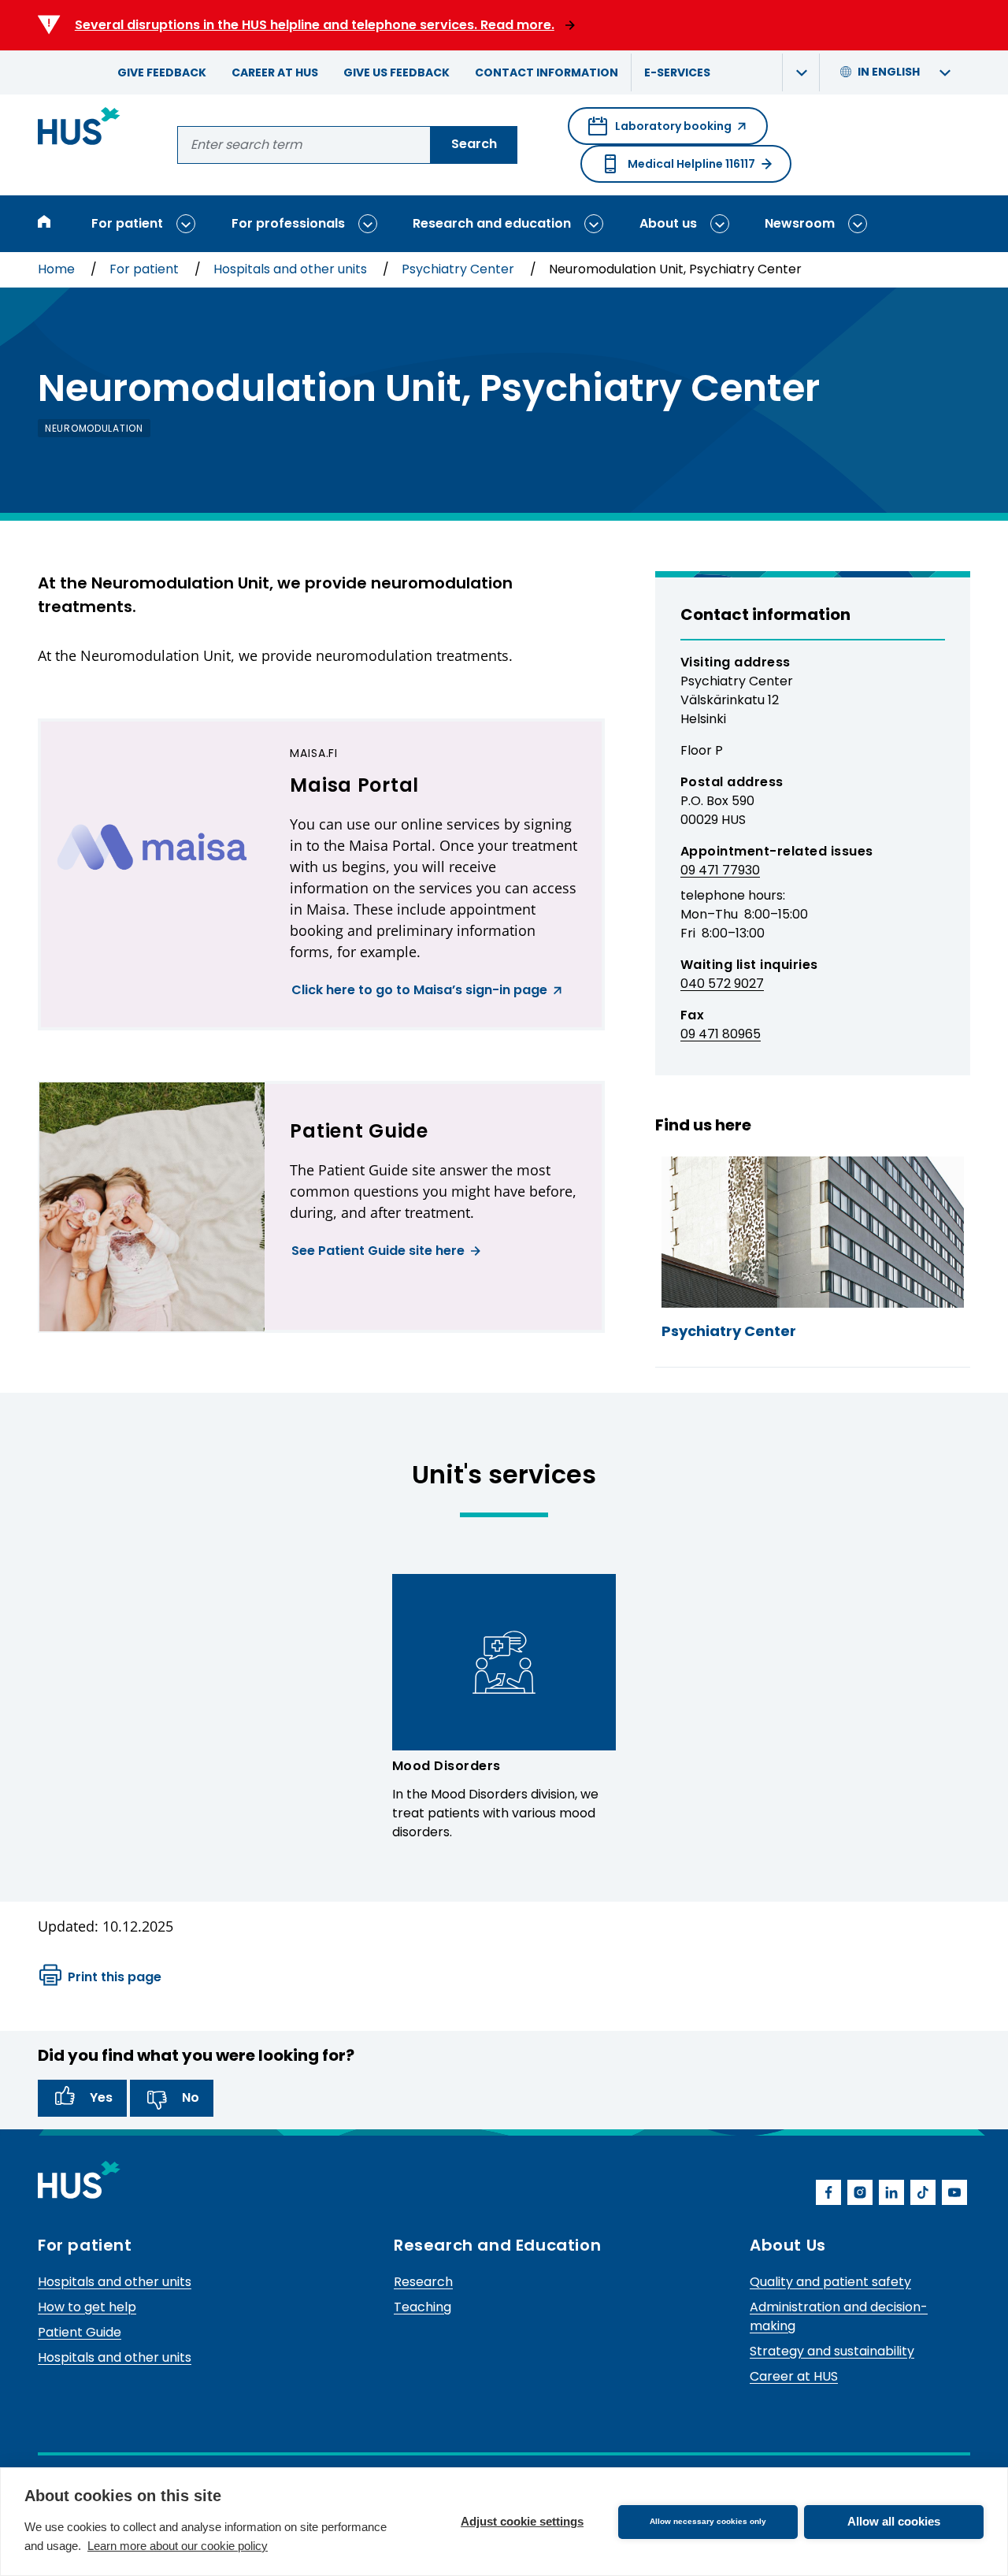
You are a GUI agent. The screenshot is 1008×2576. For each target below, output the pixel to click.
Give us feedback (397, 72)
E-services (677, 72)
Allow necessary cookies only (708, 2521)
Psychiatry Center (460, 269)
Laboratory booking (660, 132)
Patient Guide (80, 2332)
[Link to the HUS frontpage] (79, 129)
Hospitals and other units (292, 269)
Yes (101, 2097)
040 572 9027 (722, 984)
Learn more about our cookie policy (178, 2546)
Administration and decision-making (839, 2316)
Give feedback (162, 72)
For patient (127, 223)
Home (58, 269)
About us (668, 223)
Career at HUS (275, 72)
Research (423, 2282)
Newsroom (800, 223)
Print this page (115, 1977)
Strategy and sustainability (832, 2351)
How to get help (87, 2307)
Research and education (492, 223)
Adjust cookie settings (522, 2521)
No (191, 2097)
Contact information (547, 72)
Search (474, 144)
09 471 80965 (721, 1034)
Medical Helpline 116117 (691, 164)
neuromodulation (94, 428)
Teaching (422, 2307)
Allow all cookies (894, 2521)
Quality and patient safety (830, 2282)
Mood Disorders (447, 1766)
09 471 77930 (720, 870)
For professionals (288, 223)
